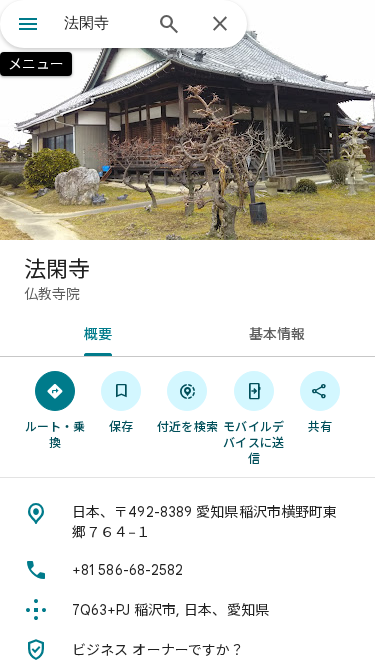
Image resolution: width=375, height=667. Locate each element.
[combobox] (102, 23)
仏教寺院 (52, 294)
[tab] (94, 332)
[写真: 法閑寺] (187, 120)
